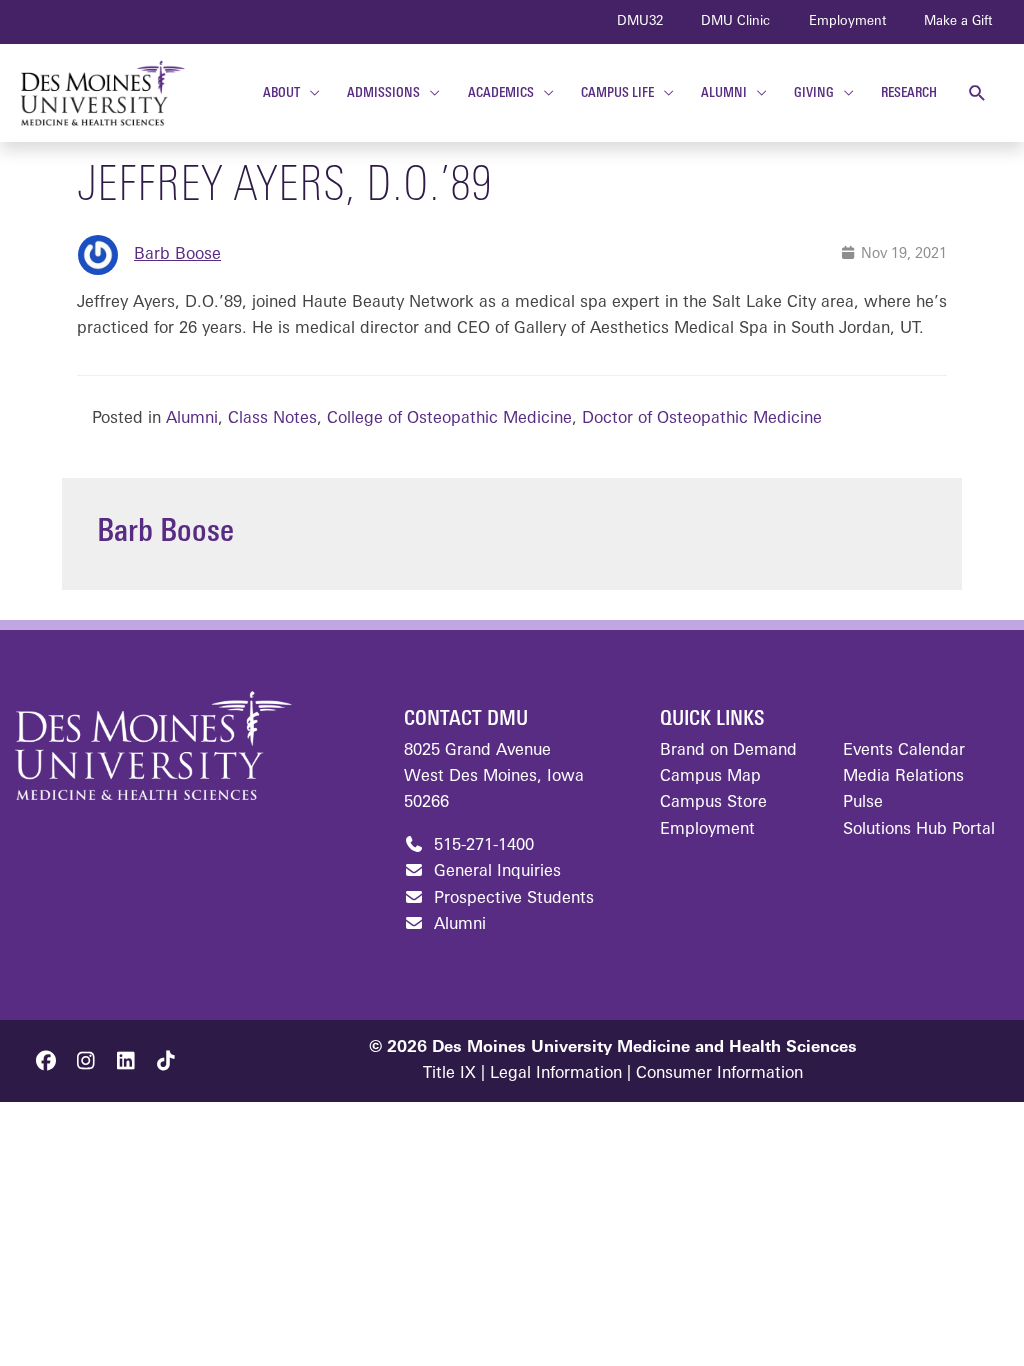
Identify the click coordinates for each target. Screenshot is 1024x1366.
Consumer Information (719, 1074)
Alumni (192, 419)
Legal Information (556, 1074)
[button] (977, 93)
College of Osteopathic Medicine (449, 419)
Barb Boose (177, 255)
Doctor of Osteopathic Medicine (702, 419)
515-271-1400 (481, 846)
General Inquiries (495, 872)
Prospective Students (511, 899)
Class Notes (272, 419)
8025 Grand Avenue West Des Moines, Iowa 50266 (494, 777)
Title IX (449, 1074)
